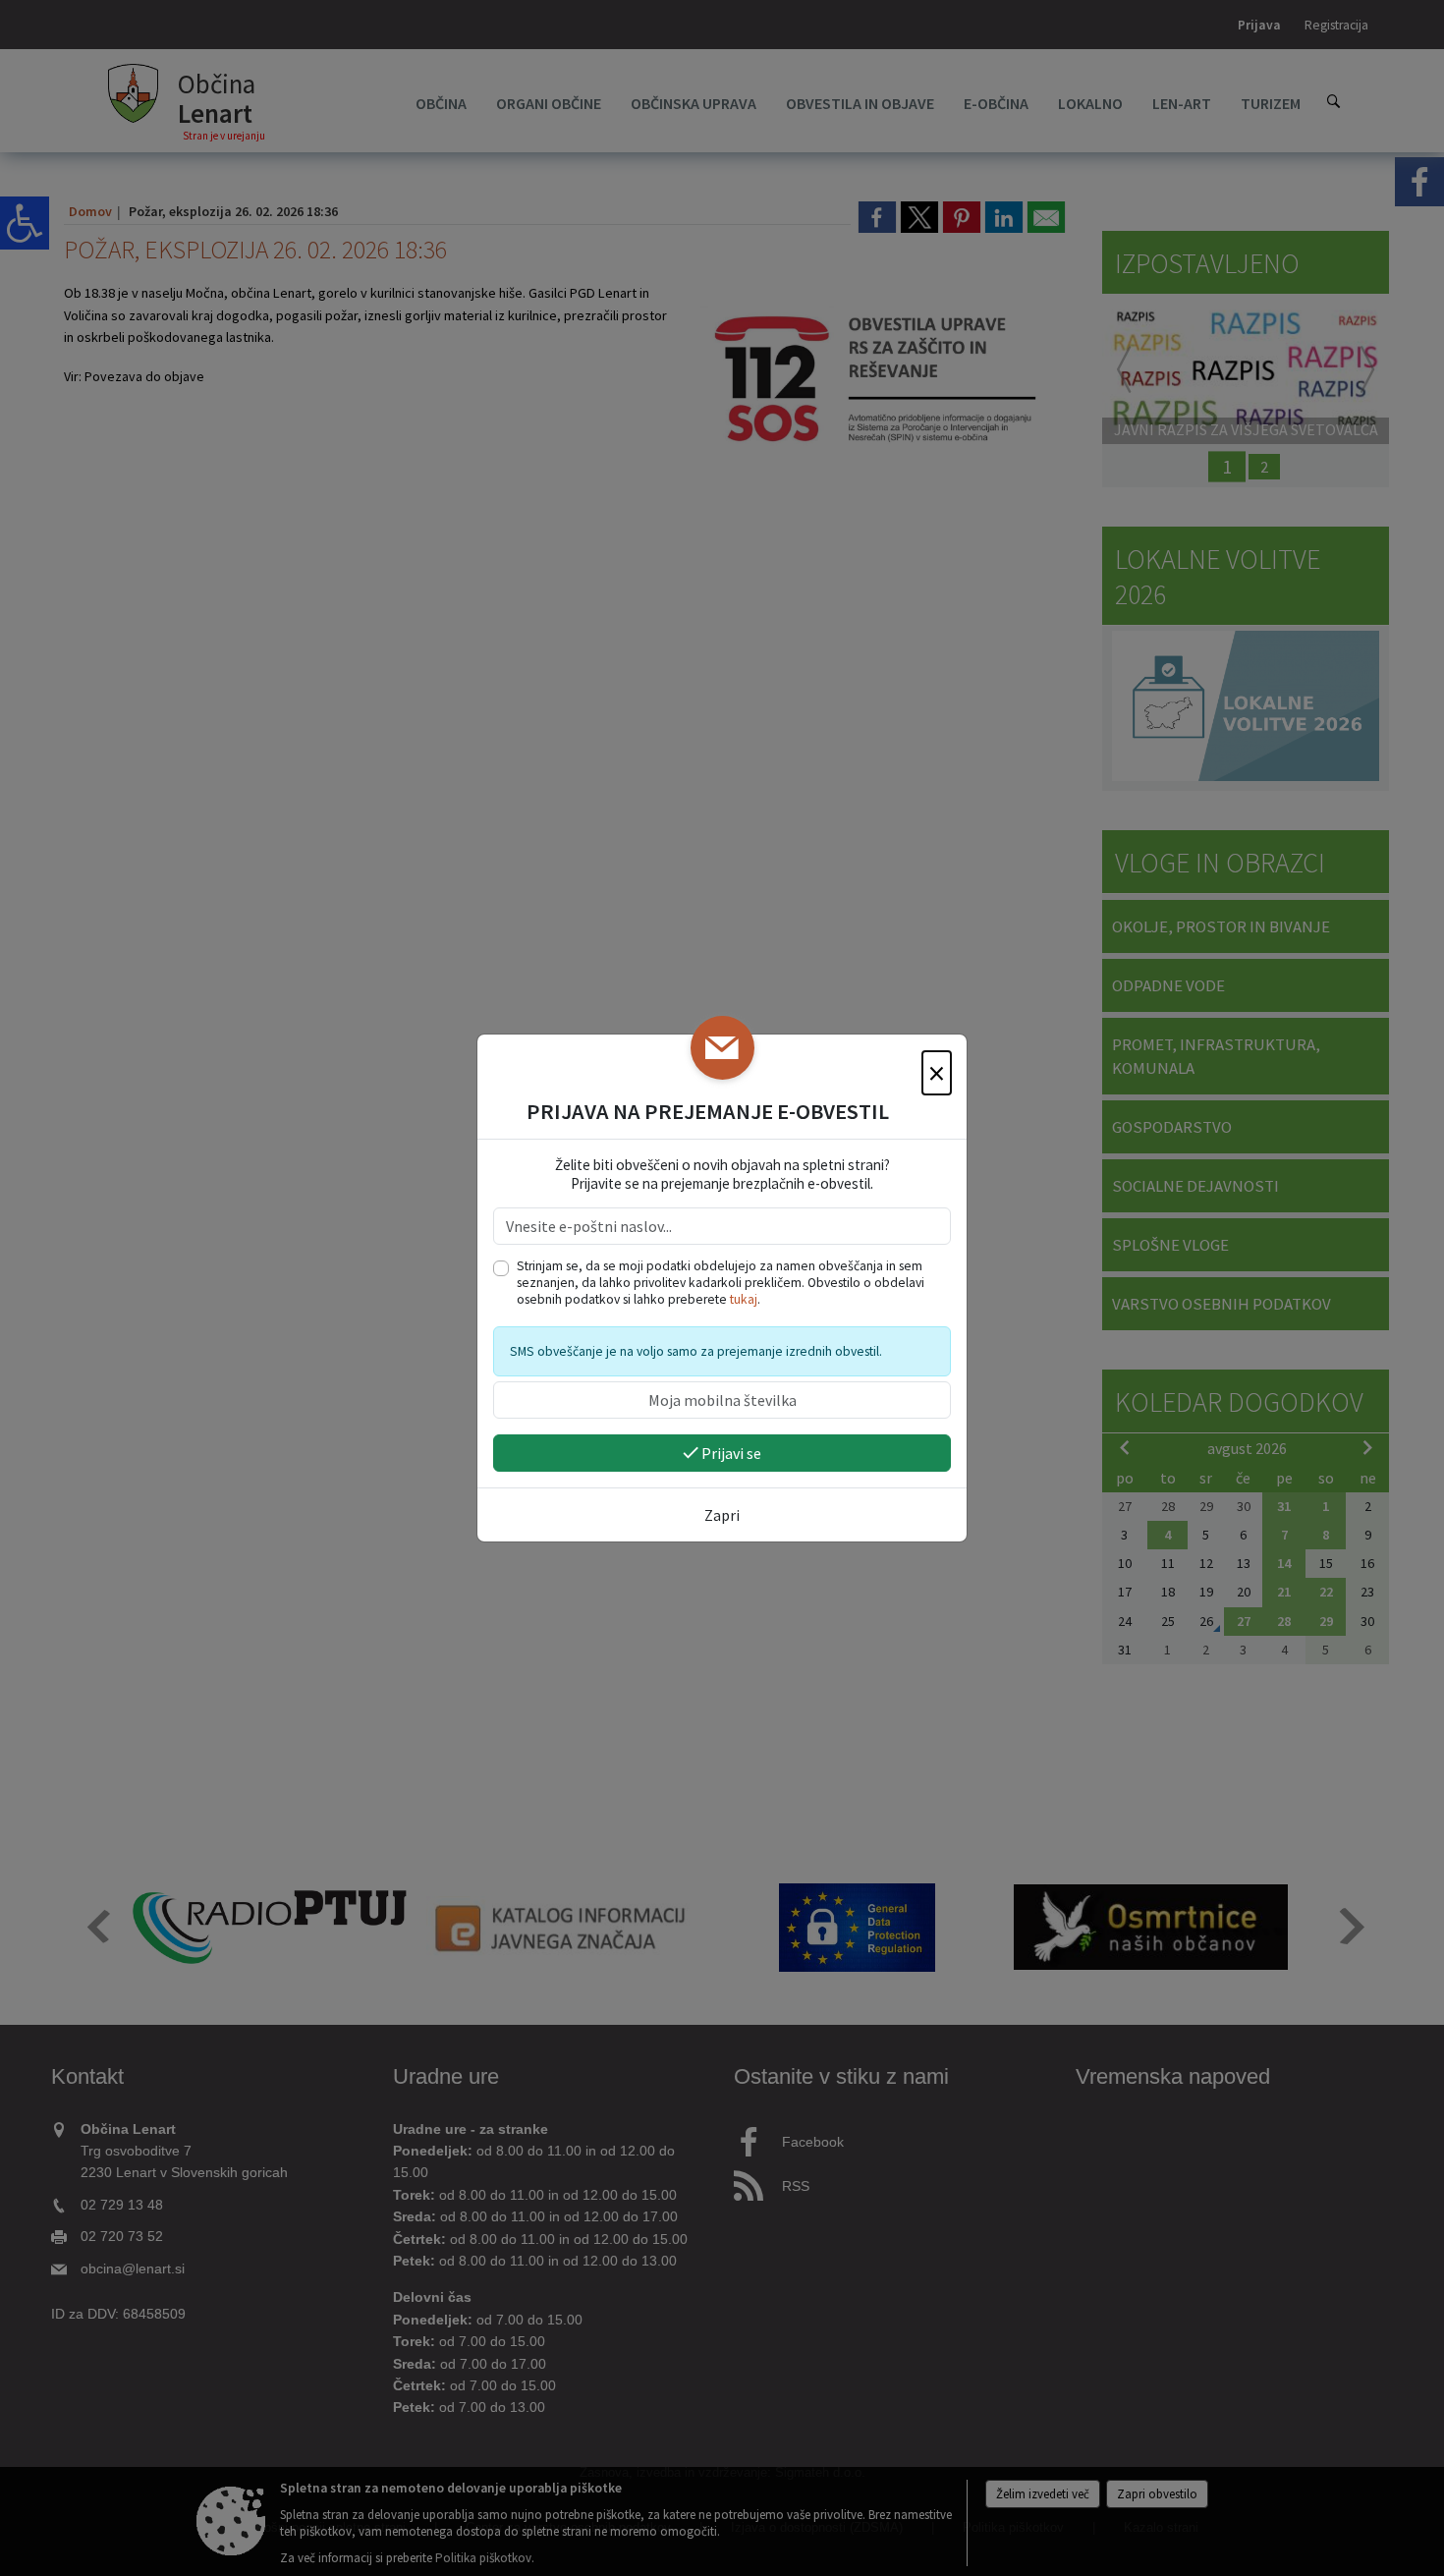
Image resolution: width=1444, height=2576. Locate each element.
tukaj (744, 1299)
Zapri (722, 1515)
